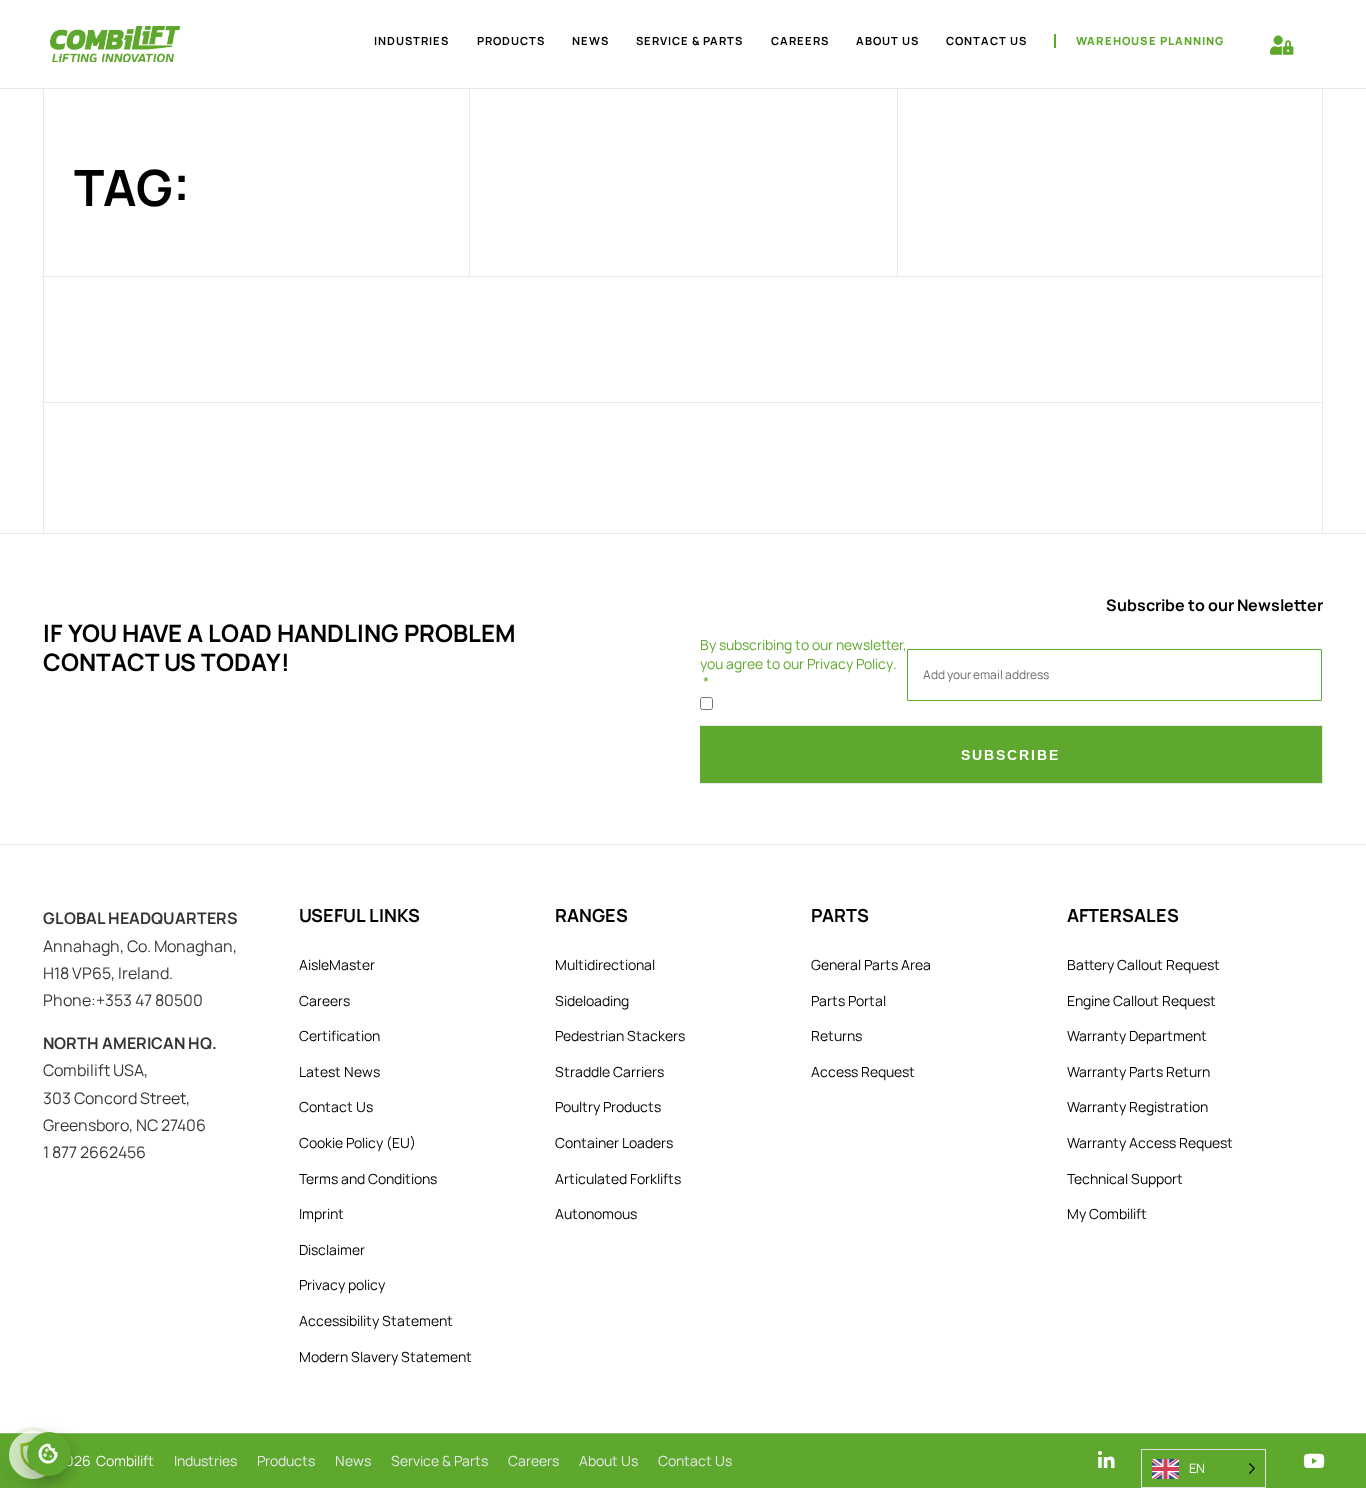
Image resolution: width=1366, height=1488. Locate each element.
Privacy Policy (850, 663)
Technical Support (1125, 1178)
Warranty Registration (1137, 1106)
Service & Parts (689, 40)
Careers (800, 40)
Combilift (125, 1460)
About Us (887, 40)
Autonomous (596, 1213)
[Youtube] (1313, 1460)
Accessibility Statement (376, 1320)
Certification (339, 1035)
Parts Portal (848, 1000)
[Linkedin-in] (1106, 1460)
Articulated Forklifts (618, 1178)
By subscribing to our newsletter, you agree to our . (803, 654)
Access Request (863, 1071)
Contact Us (986, 40)
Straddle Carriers (609, 1071)
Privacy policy (342, 1284)
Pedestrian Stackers (620, 1035)
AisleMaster (337, 964)
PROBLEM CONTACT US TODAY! (279, 647)
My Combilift (1107, 1213)
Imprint (321, 1213)
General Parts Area (871, 964)
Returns (836, 1035)
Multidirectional (605, 964)
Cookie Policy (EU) (357, 1142)
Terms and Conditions (368, 1178)
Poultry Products (608, 1106)
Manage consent (49, 1454)
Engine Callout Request (1141, 1000)
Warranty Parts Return (1138, 1071)
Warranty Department (1137, 1035)
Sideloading (592, 1000)
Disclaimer (332, 1249)
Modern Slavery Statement (385, 1356)
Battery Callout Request (1143, 964)
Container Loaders (614, 1142)
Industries (411, 40)
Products (511, 40)
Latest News (339, 1071)
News (590, 40)
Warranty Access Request (1150, 1142)
